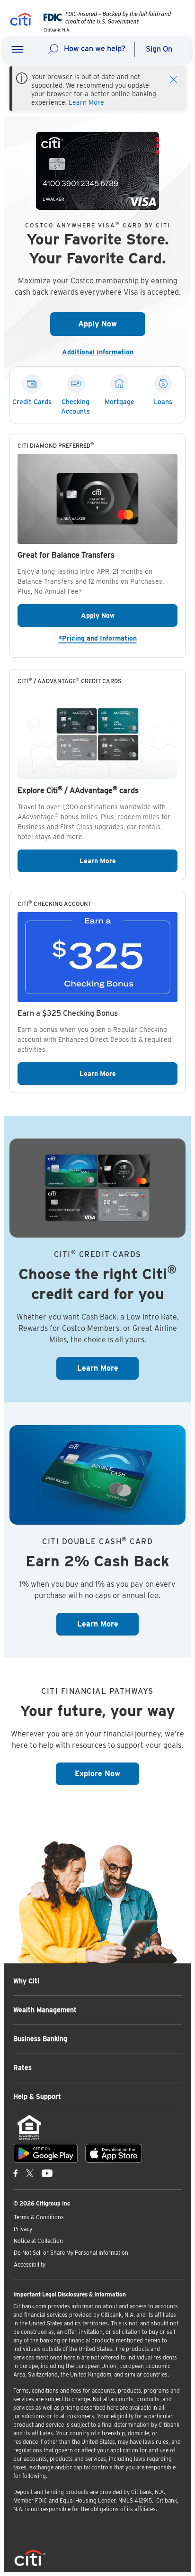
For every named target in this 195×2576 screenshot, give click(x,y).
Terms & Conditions (39, 2217)
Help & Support (37, 2097)
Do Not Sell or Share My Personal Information (71, 2253)
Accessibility (30, 2264)
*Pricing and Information (118, 638)
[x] (30, 2173)
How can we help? (95, 49)
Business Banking (40, 2039)
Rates (22, 2068)
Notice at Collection (38, 2241)
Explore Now (107, 1773)
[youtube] (47, 2173)
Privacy (23, 2229)
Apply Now (112, 324)
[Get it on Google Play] (46, 2153)
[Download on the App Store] (114, 2153)
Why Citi (26, 1981)
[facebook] (16, 2173)
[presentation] (105, 30)
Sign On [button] (159, 49)
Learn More (86, 102)
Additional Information (102, 352)
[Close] (174, 79)
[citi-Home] (21, 21)
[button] (18, 50)
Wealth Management (45, 2010)
